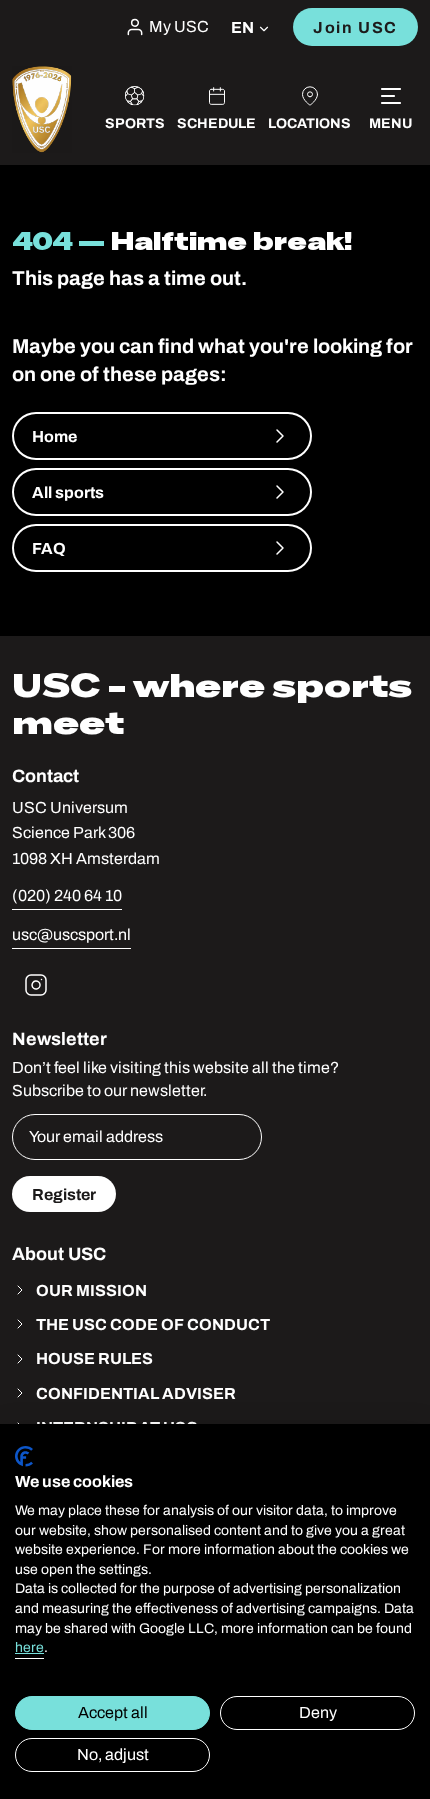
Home (54, 436)
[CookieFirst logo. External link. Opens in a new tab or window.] (24, 1456)
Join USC (355, 27)
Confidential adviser (136, 1393)
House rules (94, 1358)
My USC (179, 27)
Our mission (91, 1290)
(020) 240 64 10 (67, 895)
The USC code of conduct (153, 1324)
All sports (68, 492)
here (29, 1647)
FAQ (49, 548)
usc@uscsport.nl (71, 934)
